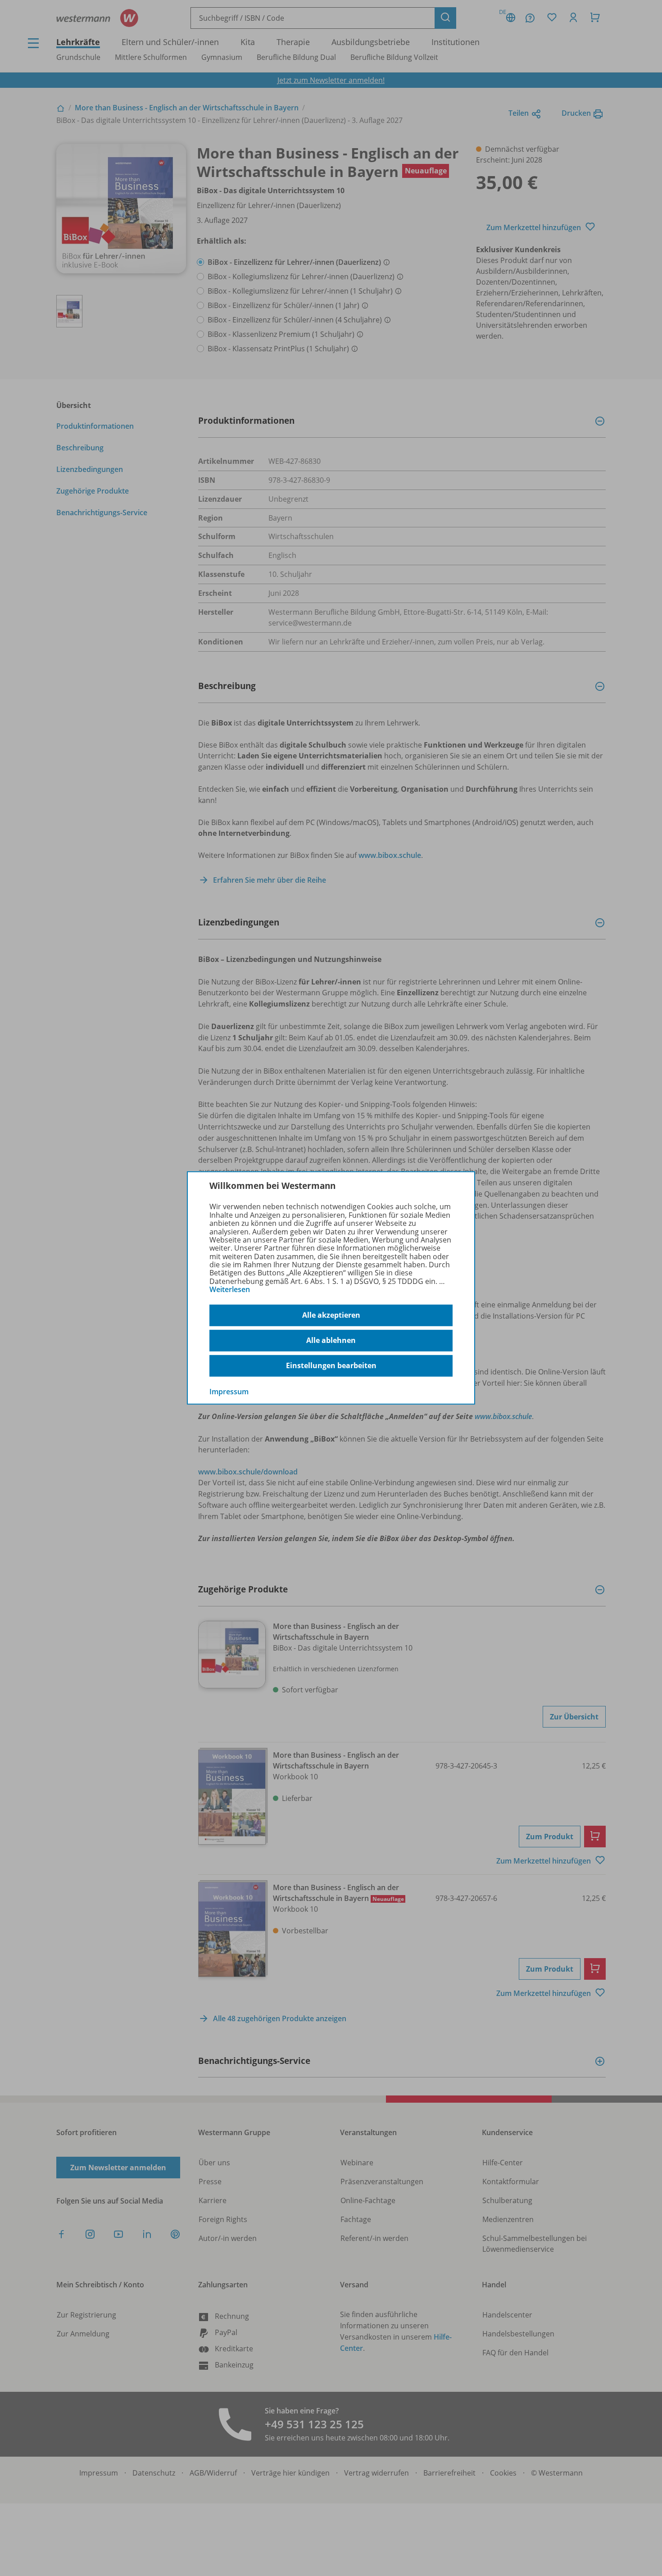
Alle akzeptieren (331, 1315)
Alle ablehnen (331, 1340)
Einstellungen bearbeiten (331, 1365)
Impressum (229, 1391)
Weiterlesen (230, 1289)
